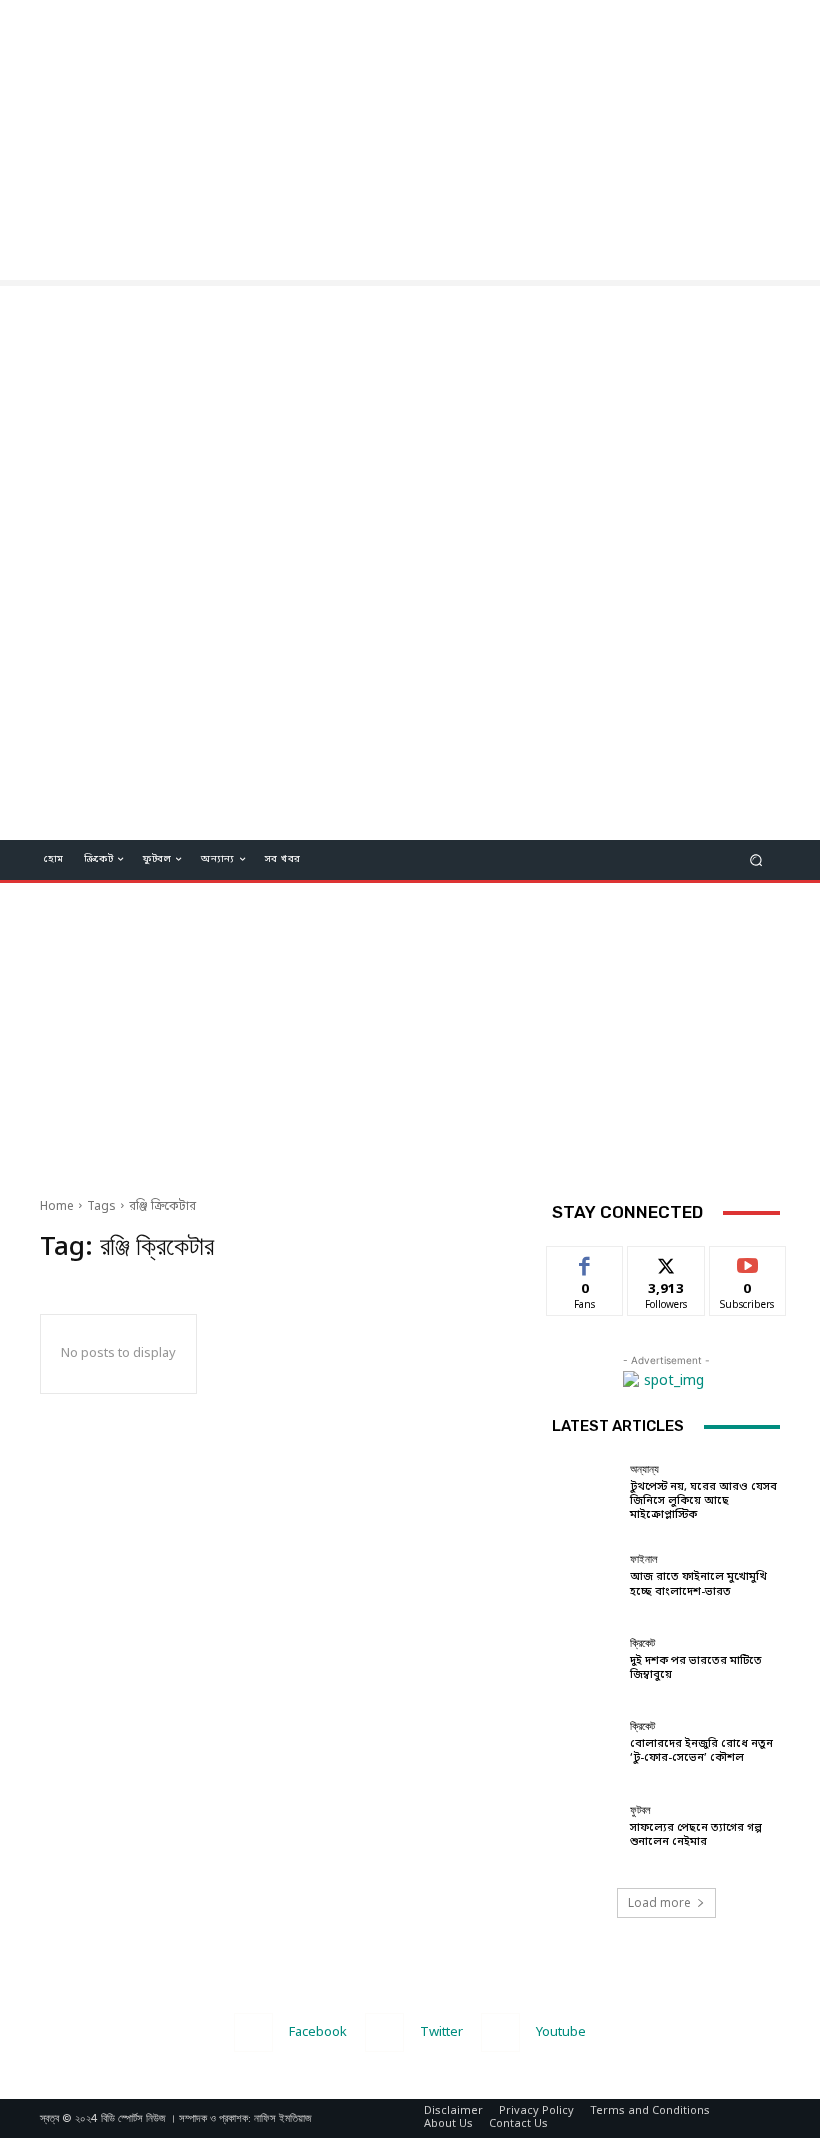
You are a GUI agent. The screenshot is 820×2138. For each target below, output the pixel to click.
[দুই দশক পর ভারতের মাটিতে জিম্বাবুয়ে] (586, 1660)
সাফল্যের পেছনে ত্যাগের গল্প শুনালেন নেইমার (696, 1835)
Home (57, 1207)
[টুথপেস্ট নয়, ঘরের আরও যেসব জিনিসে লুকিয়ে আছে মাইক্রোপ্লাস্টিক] (586, 1493)
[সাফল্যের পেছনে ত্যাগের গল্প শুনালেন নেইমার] (586, 1827)
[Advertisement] (410, 140)
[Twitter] (384, 2032)
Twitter (441, 2032)
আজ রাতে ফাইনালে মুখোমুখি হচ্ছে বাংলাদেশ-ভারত (698, 1584)
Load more (659, 1902)
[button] (756, 859)
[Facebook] (253, 2032)
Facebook (318, 2032)
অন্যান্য (644, 1469)
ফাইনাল (644, 1559)
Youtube (561, 2032)
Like (585, 1261)
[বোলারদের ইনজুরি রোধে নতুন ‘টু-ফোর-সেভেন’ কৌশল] (586, 1743)
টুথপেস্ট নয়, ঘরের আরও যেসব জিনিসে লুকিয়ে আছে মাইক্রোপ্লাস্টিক (703, 1501)
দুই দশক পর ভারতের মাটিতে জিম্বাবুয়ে (696, 1668)
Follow (666, 1261)
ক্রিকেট (642, 1643)
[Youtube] (500, 2032)
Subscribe (747, 1261)
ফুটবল (640, 1810)
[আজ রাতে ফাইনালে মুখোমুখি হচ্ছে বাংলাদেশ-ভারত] (586, 1576)
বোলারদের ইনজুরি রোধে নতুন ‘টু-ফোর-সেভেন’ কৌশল (701, 1751)
